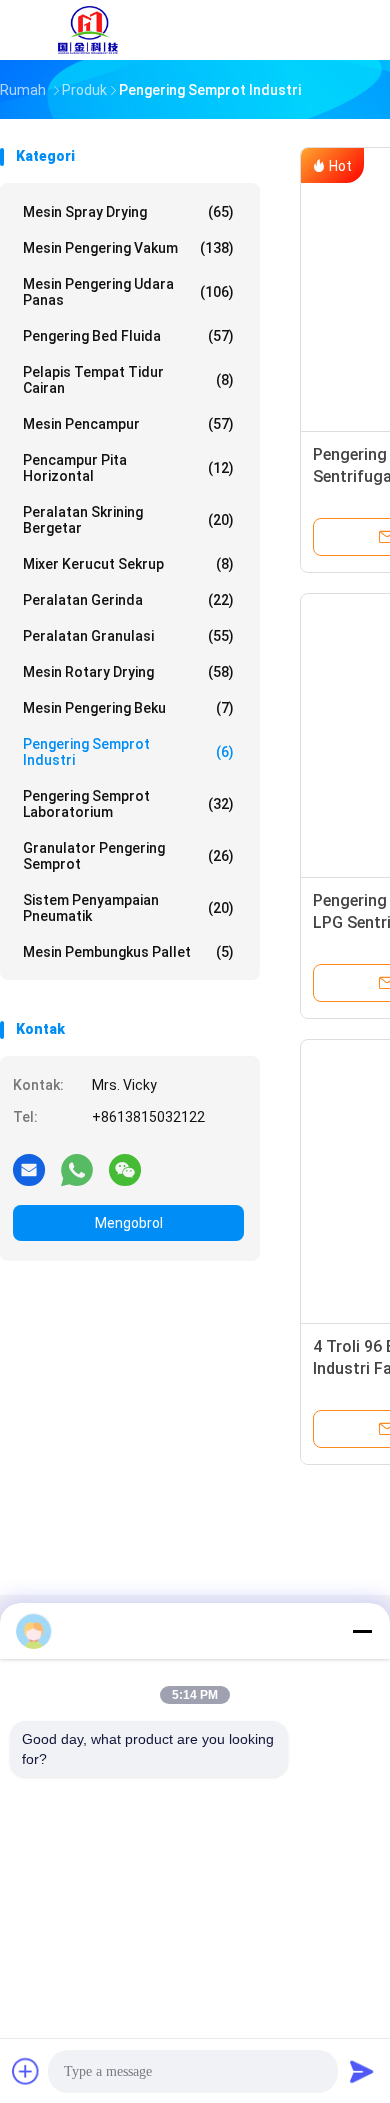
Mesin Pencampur (128, 424)
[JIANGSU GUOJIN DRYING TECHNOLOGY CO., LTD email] (29, 1169)
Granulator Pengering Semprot (128, 856)
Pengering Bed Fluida (128, 336)
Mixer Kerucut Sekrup (128, 564)
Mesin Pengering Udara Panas (128, 292)
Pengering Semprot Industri (128, 752)
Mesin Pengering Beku (128, 708)
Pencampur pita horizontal (128, 468)
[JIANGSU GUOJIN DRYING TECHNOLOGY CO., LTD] (88, 30)
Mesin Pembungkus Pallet (128, 952)
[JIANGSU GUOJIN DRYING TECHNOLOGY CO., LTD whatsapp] (77, 1169)
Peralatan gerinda (128, 600)
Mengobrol (129, 1223)
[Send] (362, 2071)
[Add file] (26, 2071)
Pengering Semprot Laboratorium (128, 804)
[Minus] (362, 1631)
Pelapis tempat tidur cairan (128, 380)
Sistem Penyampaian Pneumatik (128, 908)
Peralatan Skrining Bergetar (128, 520)
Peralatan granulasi (128, 636)
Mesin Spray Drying (128, 212)
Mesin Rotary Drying (128, 672)
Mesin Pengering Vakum (128, 248)
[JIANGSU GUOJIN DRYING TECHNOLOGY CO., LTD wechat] (125, 1169)
